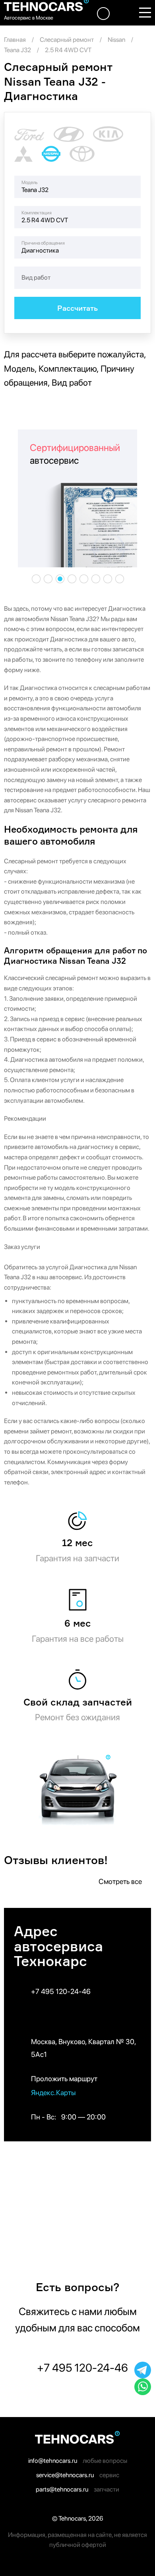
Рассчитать (77, 308)
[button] (36, 579)
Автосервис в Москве (29, 18)
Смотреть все (121, 1881)
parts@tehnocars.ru (62, 2489)
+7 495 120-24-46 (61, 1991)
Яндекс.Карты (54, 2093)
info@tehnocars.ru (53, 2461)
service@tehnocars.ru (65, 2475)
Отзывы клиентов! (56, 1860)
